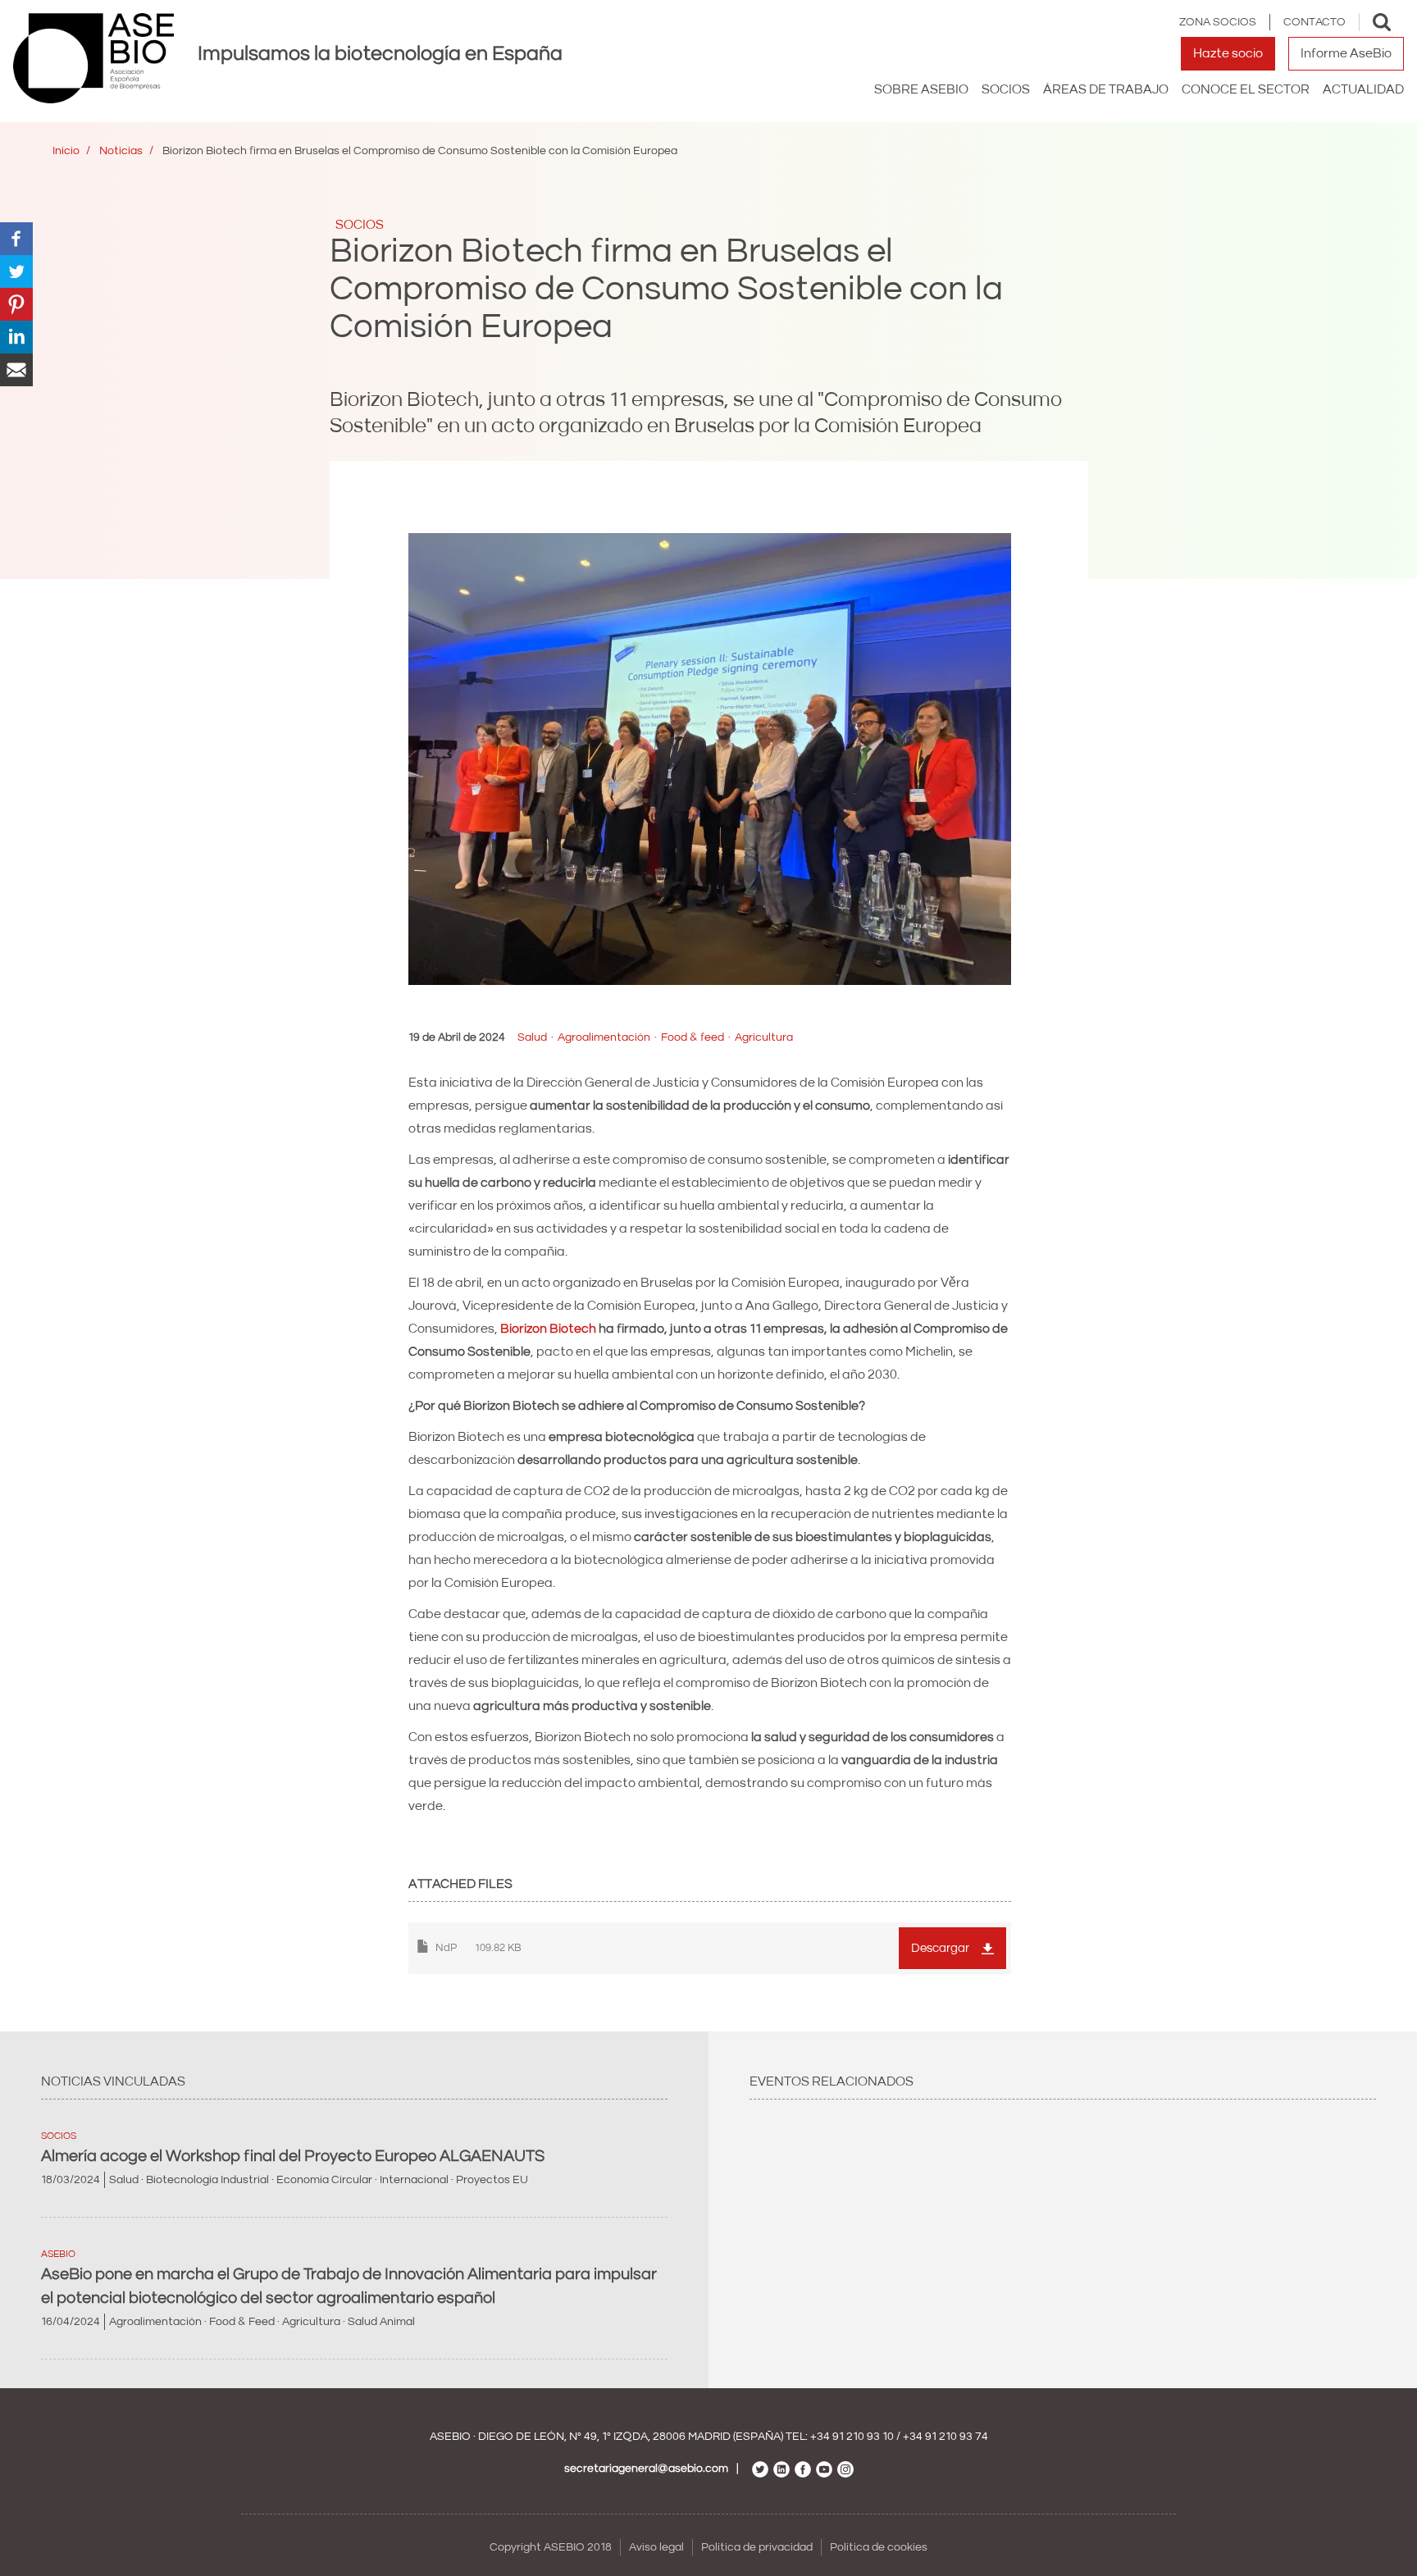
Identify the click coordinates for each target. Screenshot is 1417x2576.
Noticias (121, 151)
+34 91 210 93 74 (945, 2437)
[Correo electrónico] (16, 369)
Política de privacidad (757, 2547)
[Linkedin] (16, 336)
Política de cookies (879, 2547)
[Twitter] (16, 271)
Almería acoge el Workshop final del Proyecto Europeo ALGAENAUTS (293, 2156)
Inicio (66, 151)
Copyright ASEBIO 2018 (551, 2547)
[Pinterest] (16, 303)
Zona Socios (1218, 22)
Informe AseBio (1346, 53)
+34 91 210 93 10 (852, 2437)
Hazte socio (1228, 53)
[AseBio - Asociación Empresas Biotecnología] (93, 58)
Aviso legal (656, 2547)
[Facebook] (16, 238)
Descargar (940, 1948)
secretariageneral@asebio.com (646, 2469)
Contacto (1314, 22)
